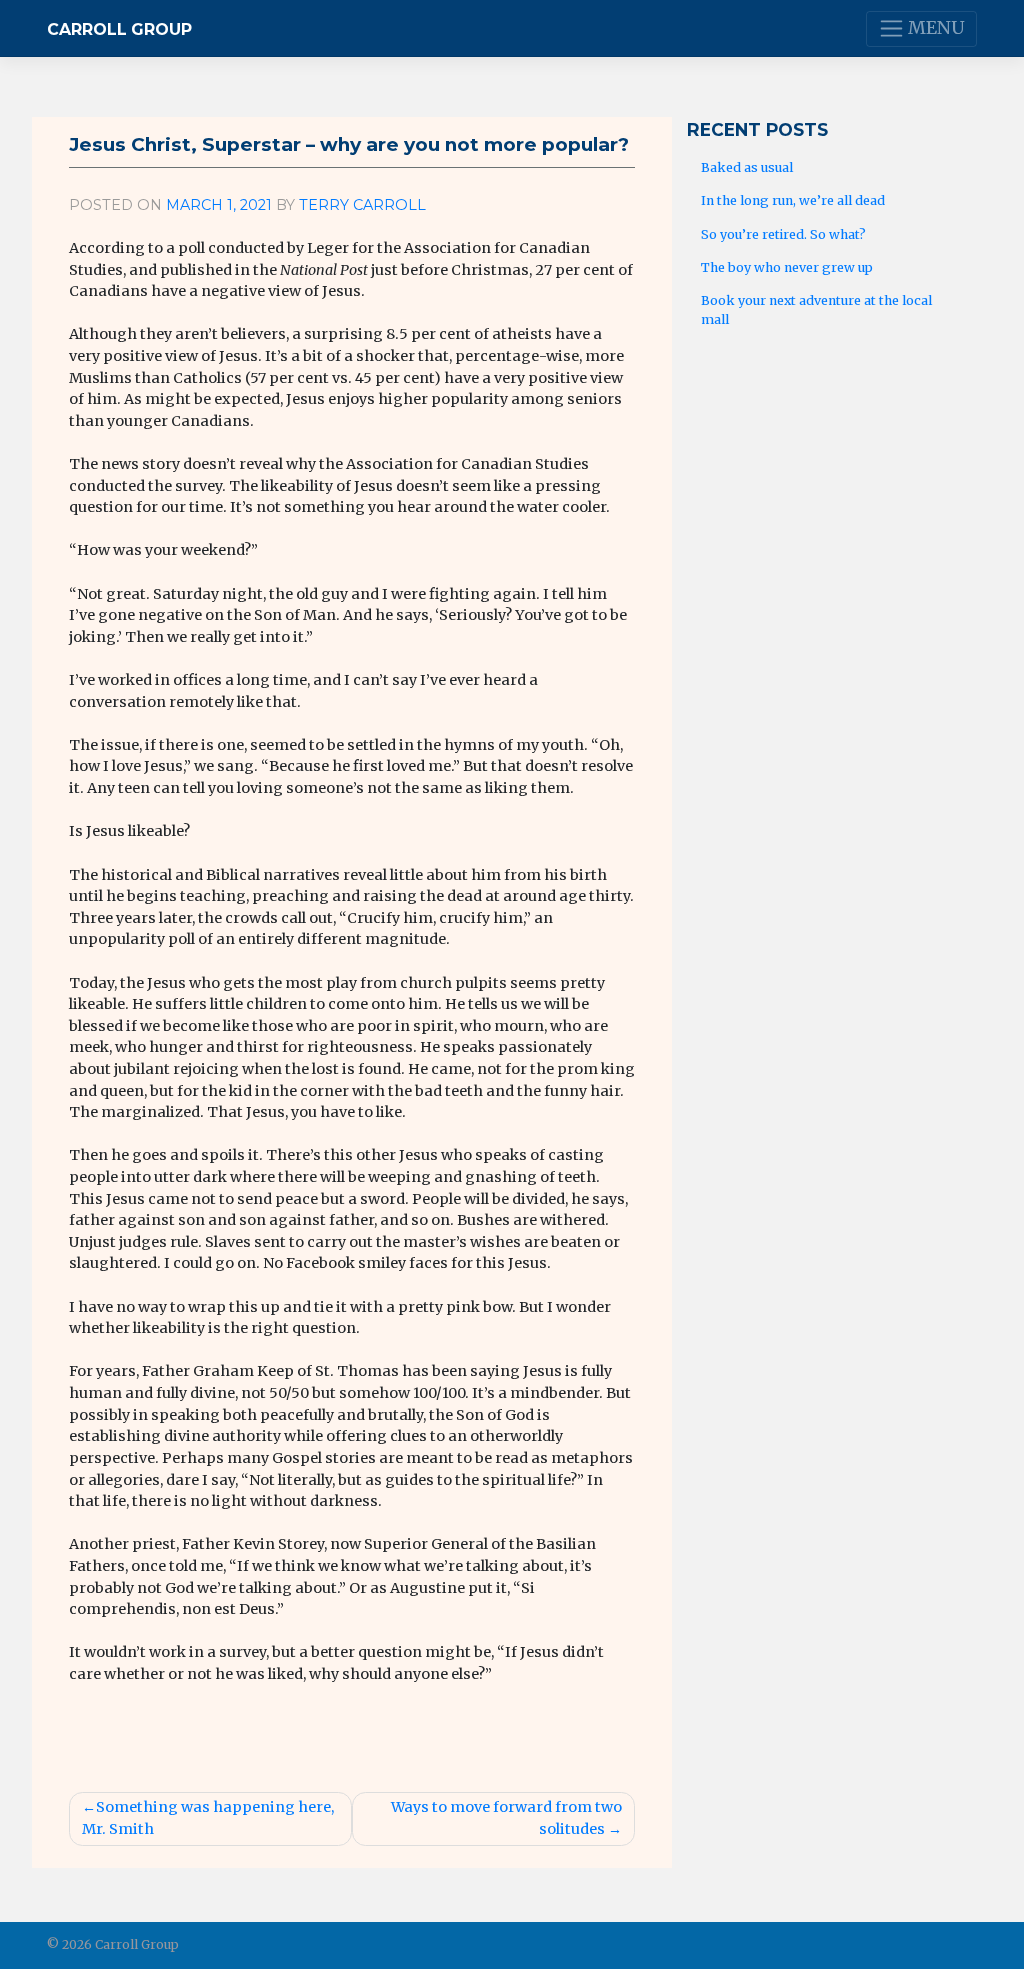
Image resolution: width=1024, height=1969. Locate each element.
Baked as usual (747, 167)
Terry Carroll (362, 205)
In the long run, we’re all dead (793, 200)
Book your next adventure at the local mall (816, 310)
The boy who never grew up (787, 267)
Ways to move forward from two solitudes (506, 1818)
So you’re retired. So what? (783, 234)
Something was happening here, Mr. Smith (208, 1818)
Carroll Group (119, 29)
